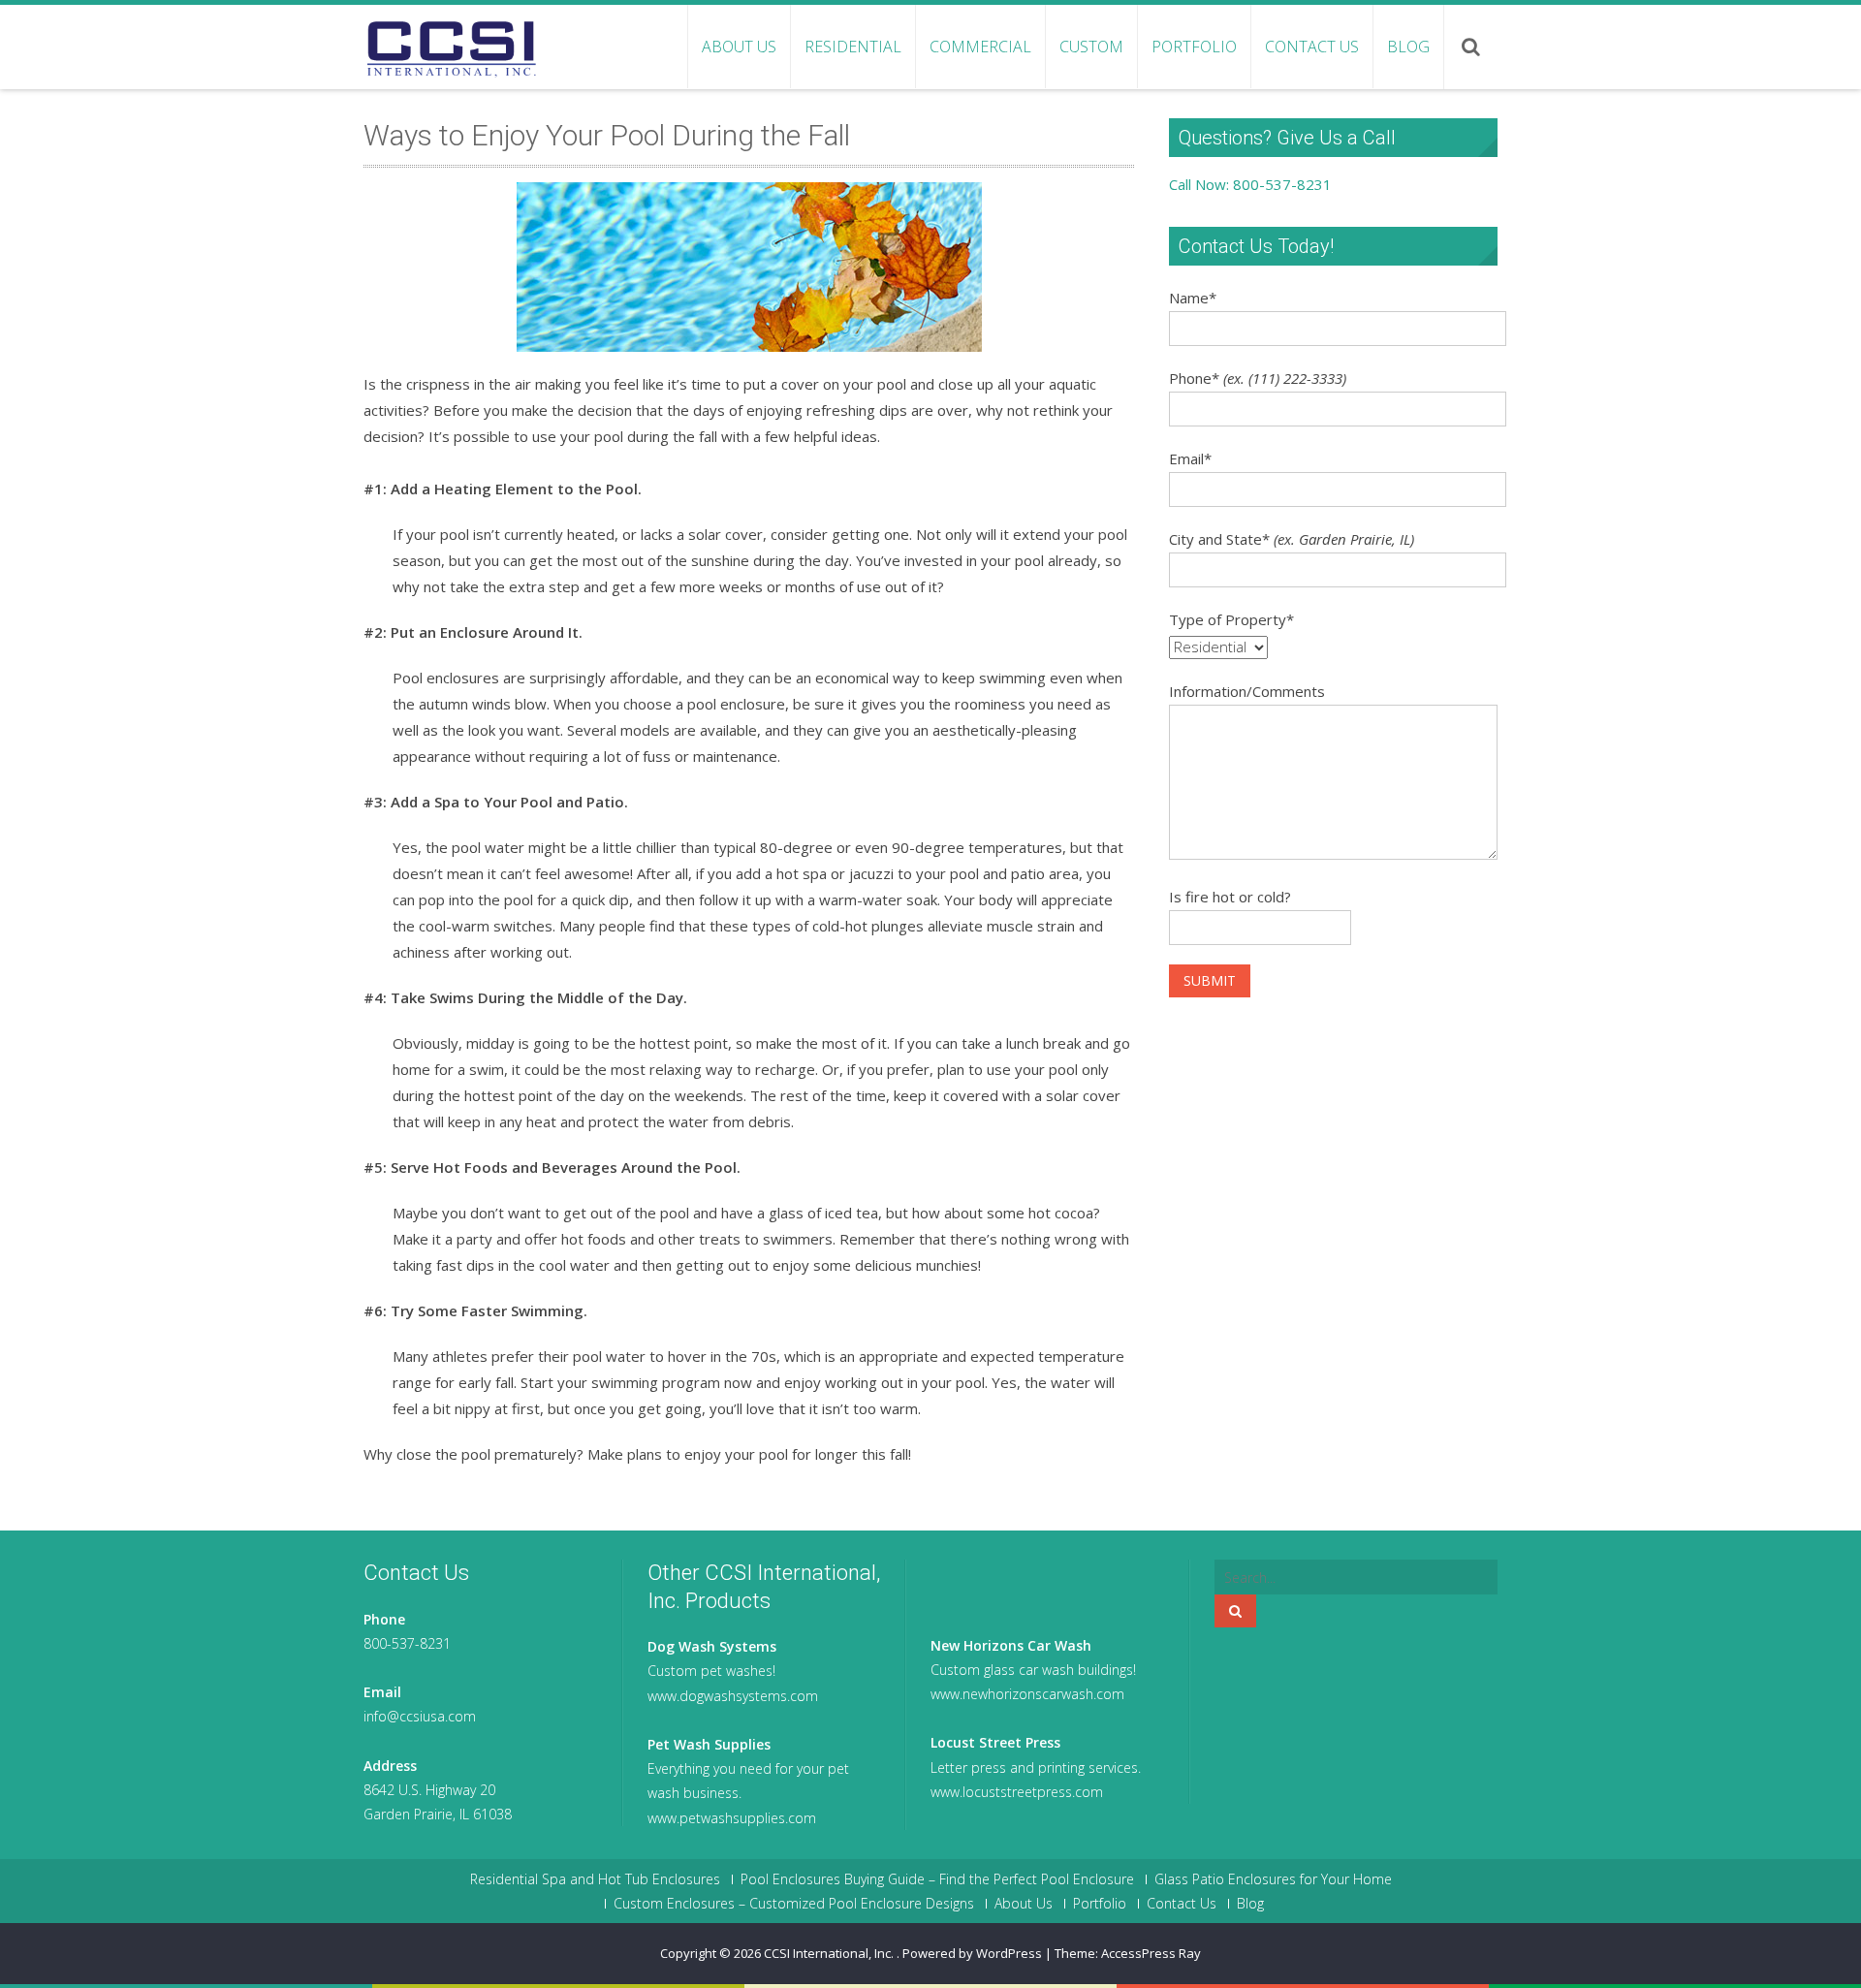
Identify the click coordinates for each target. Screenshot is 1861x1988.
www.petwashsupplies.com (732, 1818)
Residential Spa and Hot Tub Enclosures (595, 1879)
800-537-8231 (407, 1643)
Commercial (980, 47)
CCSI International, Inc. (830, 1953)
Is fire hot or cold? (1230, 897)
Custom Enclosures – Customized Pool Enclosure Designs (794, 1904)
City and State (1292, 539)
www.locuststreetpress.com (1017, 1792)
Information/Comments (1247, 691)
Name (1193, 298)
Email (1190, 458)
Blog (1408, 47)
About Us (739, 47)
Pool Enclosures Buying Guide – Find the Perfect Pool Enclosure (937, 1879)
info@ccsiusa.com (420, 1716)
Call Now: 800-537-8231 (1250, 184)
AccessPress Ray (1151, 1953)
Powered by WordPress (972, 1953)
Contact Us (1312, 47)
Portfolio (1194, 47)
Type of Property (1231, 619)
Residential (853, 47)
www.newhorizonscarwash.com (1027, 1694)
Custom (1091, 47)
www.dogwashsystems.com (733, 1696)
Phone (1258, 378)
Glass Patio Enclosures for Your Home (1273, 1879)
